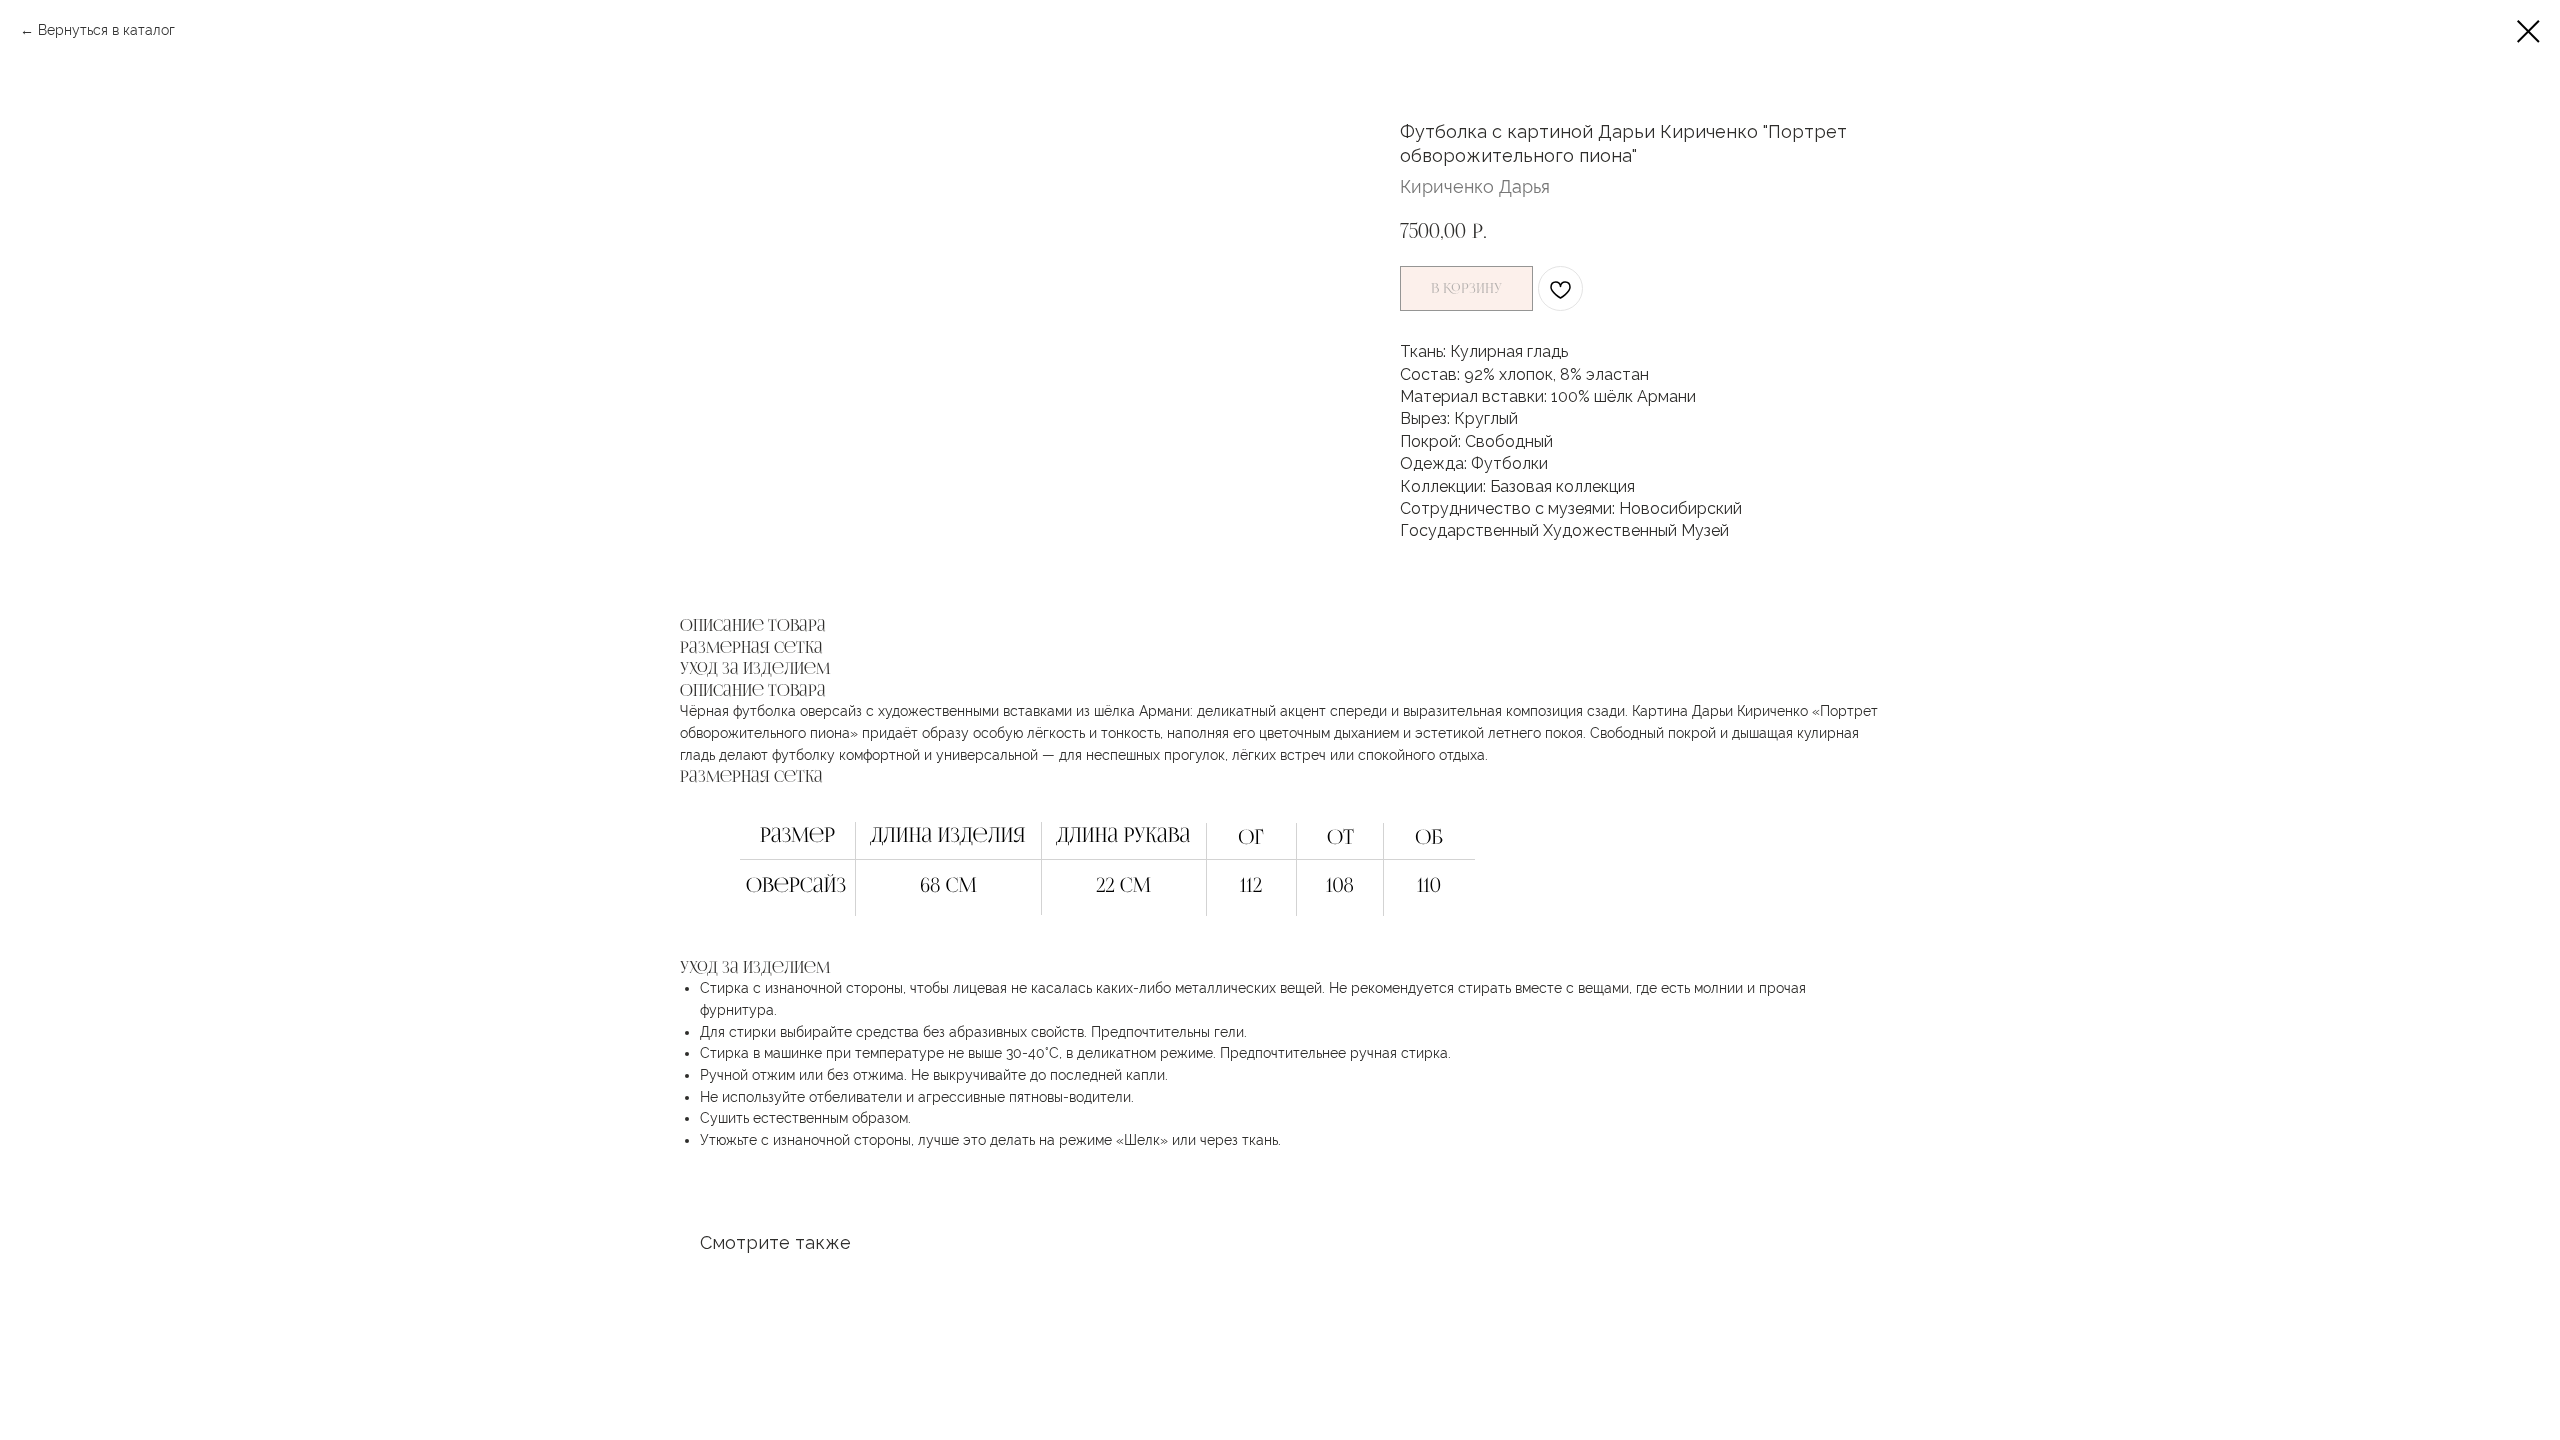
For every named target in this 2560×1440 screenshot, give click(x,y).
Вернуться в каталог (106, 30)
